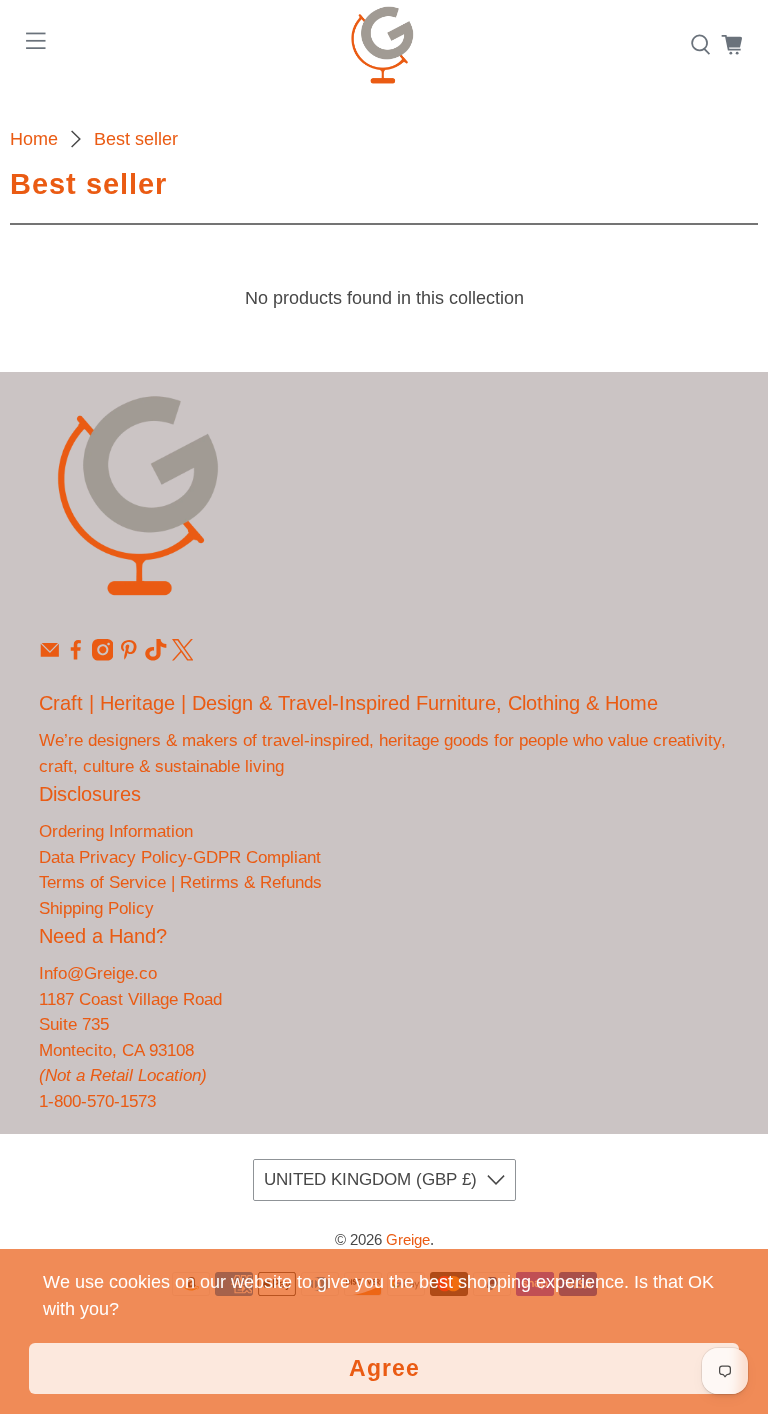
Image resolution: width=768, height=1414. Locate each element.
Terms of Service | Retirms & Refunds (180, 882)
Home (34, 139)
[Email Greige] (50, 655)
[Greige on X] (183, 655)
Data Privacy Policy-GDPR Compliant (180, 857)
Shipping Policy (96, 908)
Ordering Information (116, 831)
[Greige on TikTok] (156, 655)
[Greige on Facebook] (76, 655)
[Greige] (384, 45)
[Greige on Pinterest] (129, 655)
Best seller (136, 139)
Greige (408, 1239)
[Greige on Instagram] (103, 655)
